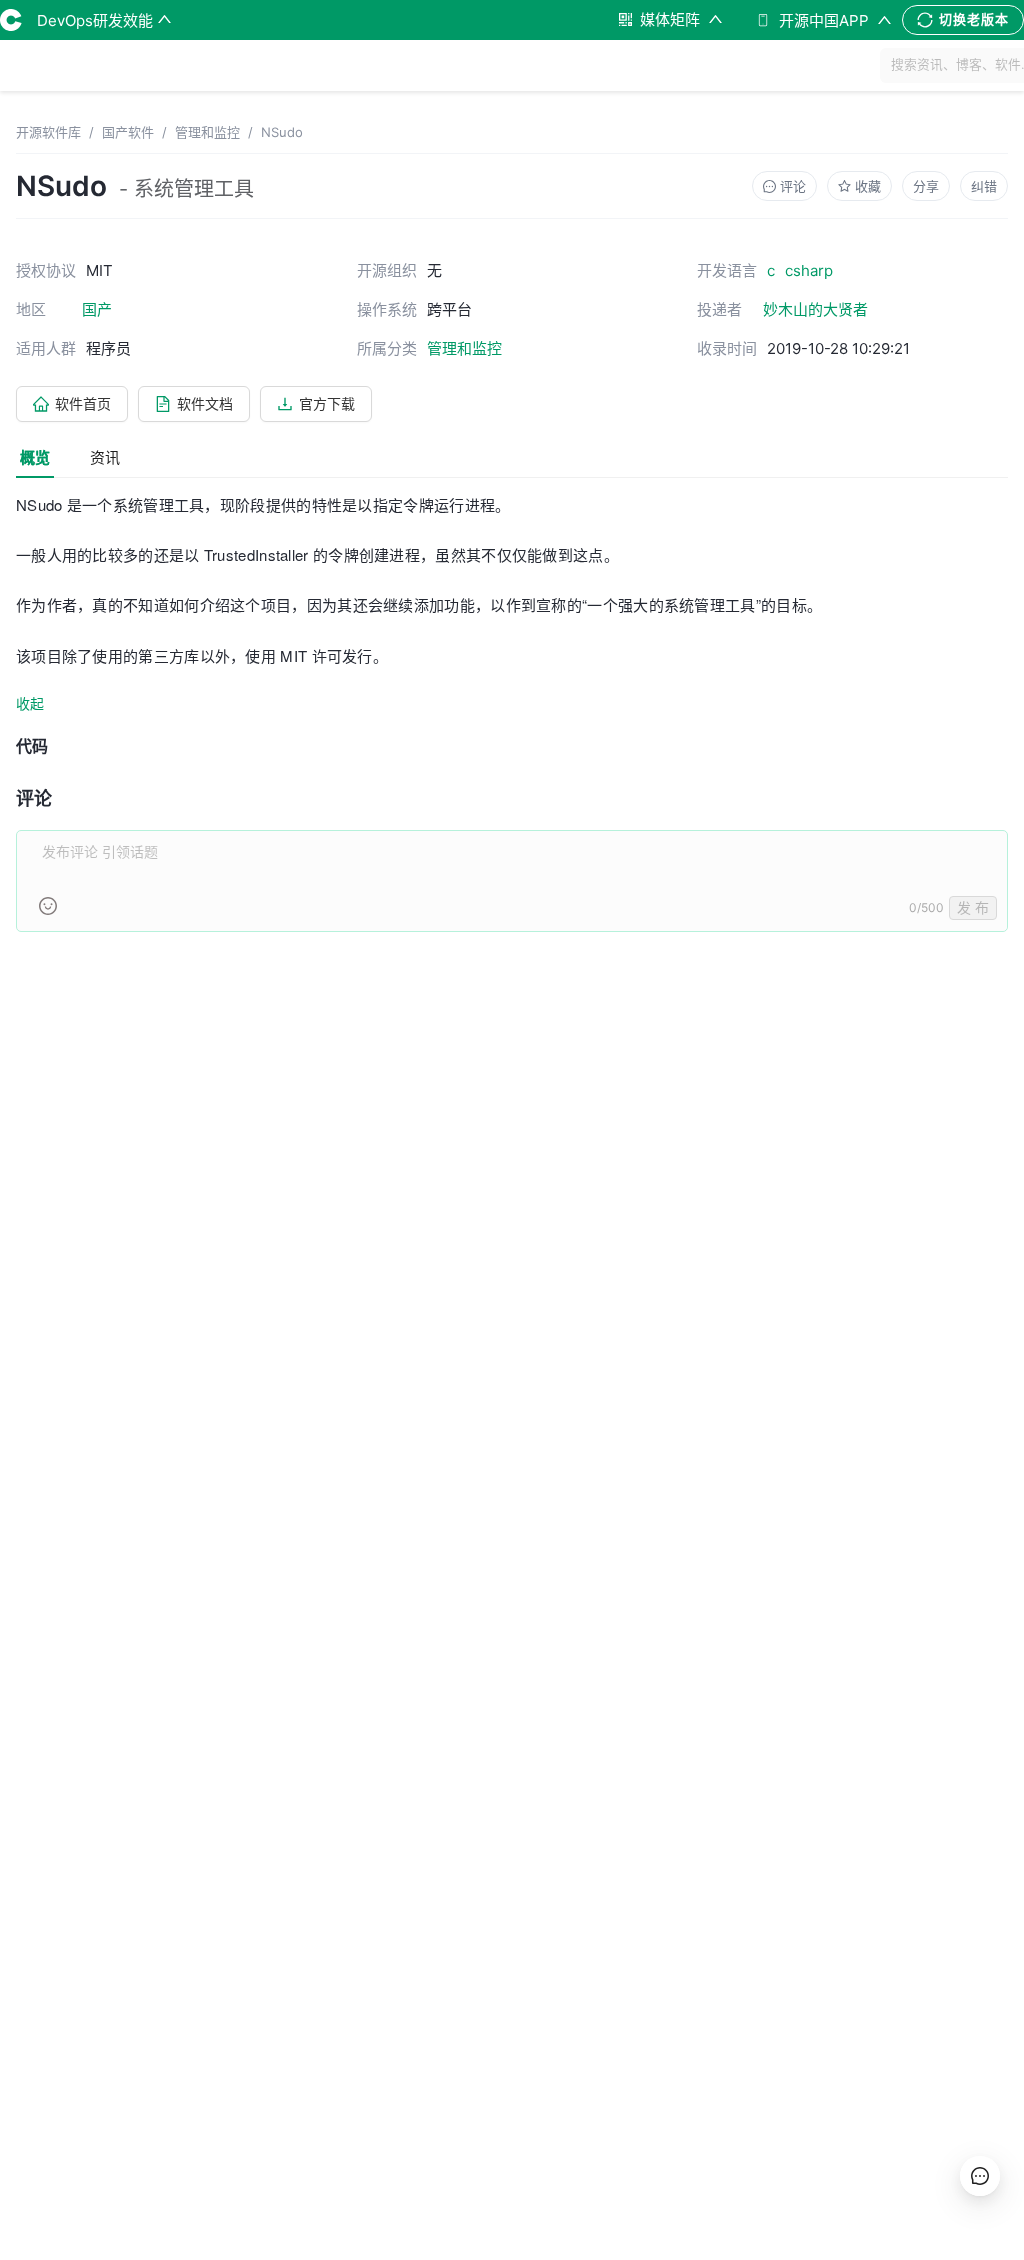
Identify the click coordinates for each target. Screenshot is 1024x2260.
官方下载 (327, 403)
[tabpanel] (512, 724)
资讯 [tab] (105, 457)
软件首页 (83, 403)
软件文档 (205, 403)
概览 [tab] (35, 457)
